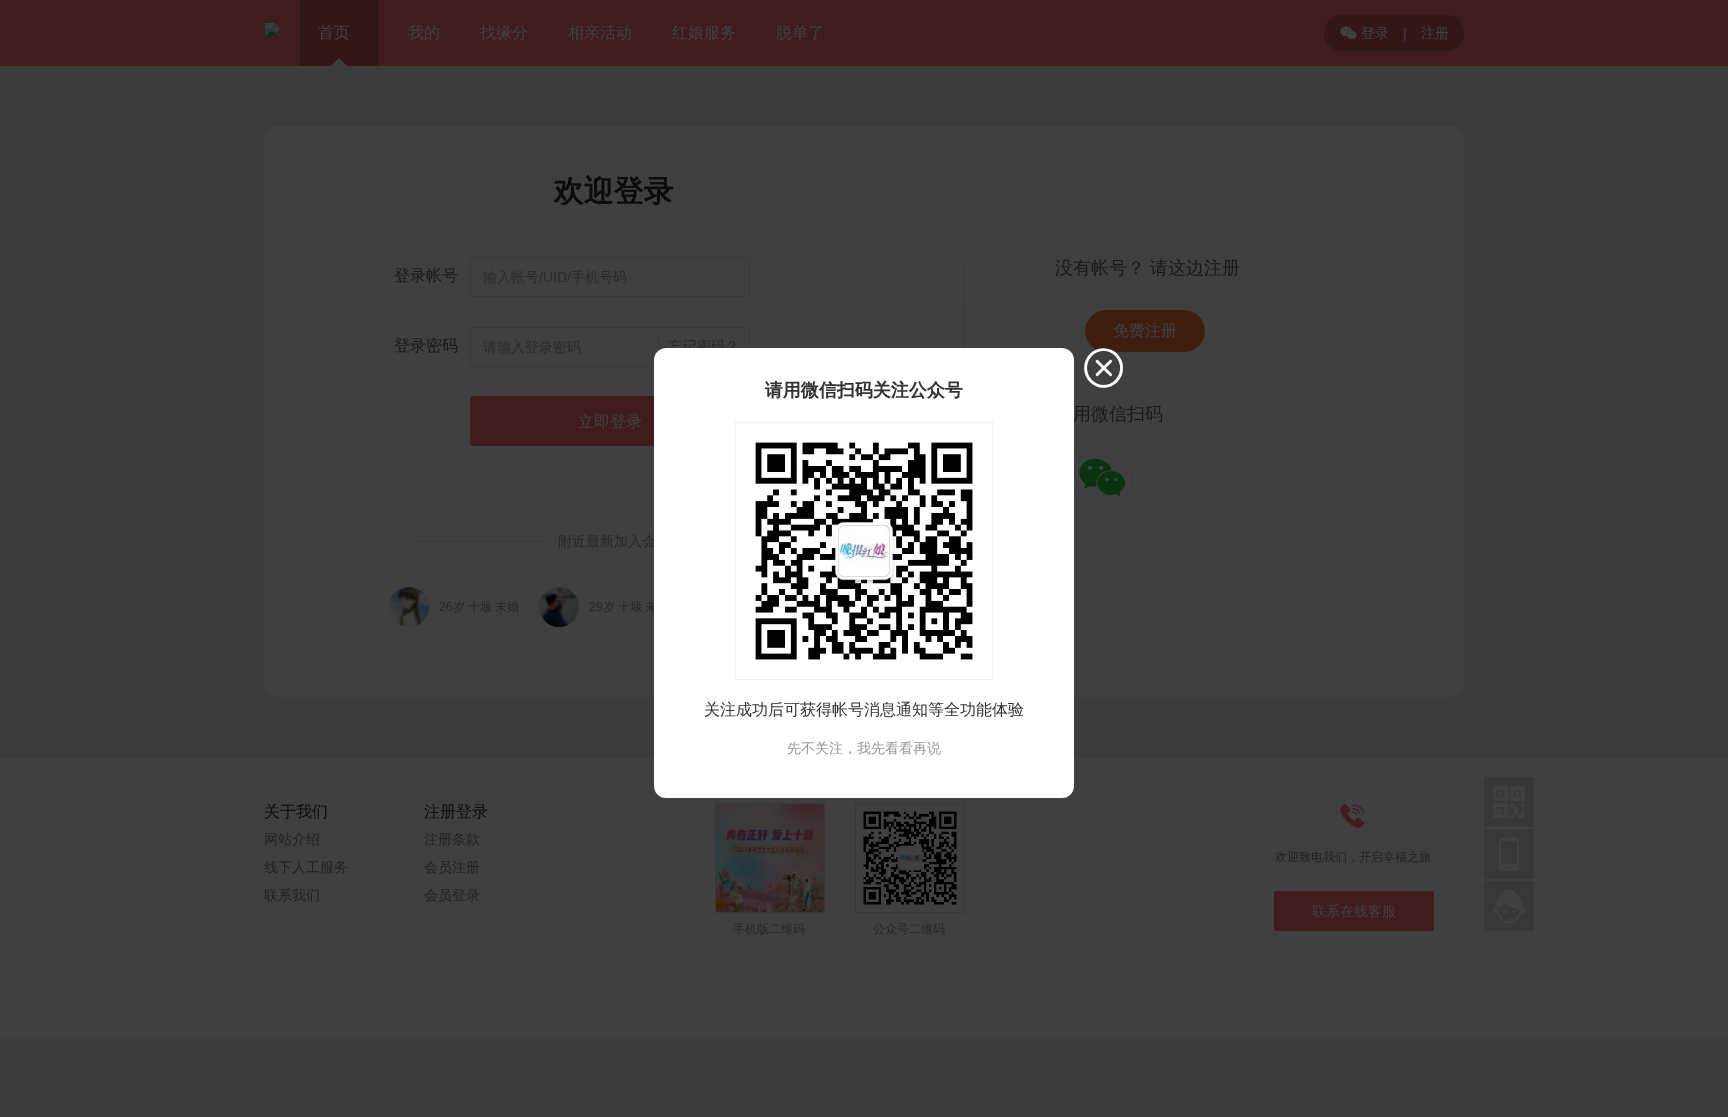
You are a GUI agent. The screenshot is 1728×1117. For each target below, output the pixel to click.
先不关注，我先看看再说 (864, 748)
